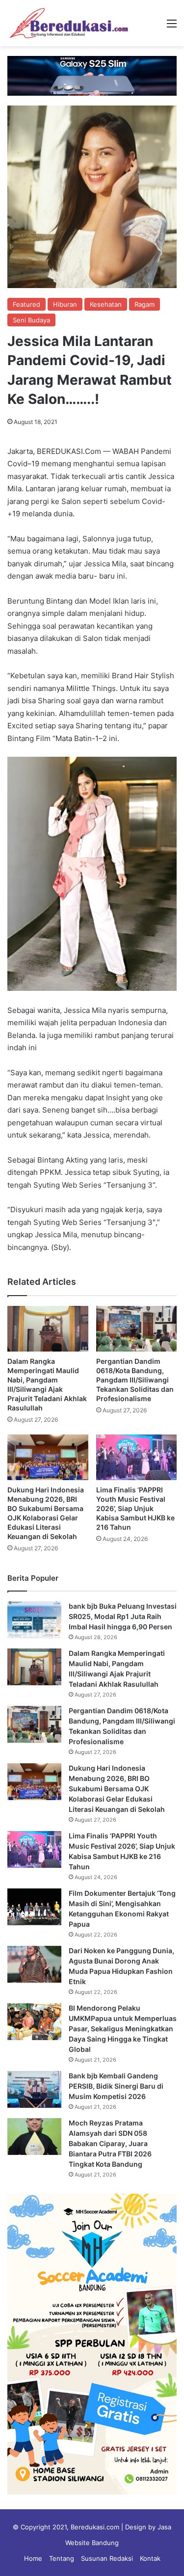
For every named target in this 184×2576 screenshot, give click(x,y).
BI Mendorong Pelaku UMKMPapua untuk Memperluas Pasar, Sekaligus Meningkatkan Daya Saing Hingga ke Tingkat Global (123, 2029)
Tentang (62, 2558)
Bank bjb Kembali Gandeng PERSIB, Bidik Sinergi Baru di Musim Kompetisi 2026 (116, 2086)
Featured (26, 304)
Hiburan (65, 304)
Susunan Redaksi (107, 2558)
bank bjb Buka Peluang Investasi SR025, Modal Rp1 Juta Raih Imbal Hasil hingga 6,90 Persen (123, 1616)
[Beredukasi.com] (69, 23)
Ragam (145, 304)
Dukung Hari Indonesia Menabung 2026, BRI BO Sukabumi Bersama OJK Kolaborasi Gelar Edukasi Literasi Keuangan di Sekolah (117, 1789)
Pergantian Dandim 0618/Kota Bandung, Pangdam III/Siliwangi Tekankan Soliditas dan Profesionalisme (135, 1380)
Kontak (150, 2558)
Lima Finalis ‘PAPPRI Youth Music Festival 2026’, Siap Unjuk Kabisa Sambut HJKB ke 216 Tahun (135, 1508)
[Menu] (172, 27)
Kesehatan (106, 304)
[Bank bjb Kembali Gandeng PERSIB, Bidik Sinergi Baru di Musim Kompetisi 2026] (34, 2089)
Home (33, 2558)
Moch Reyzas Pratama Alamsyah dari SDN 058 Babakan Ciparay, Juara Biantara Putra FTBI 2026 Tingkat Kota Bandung (110, 2143)
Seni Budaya (31, 320)
